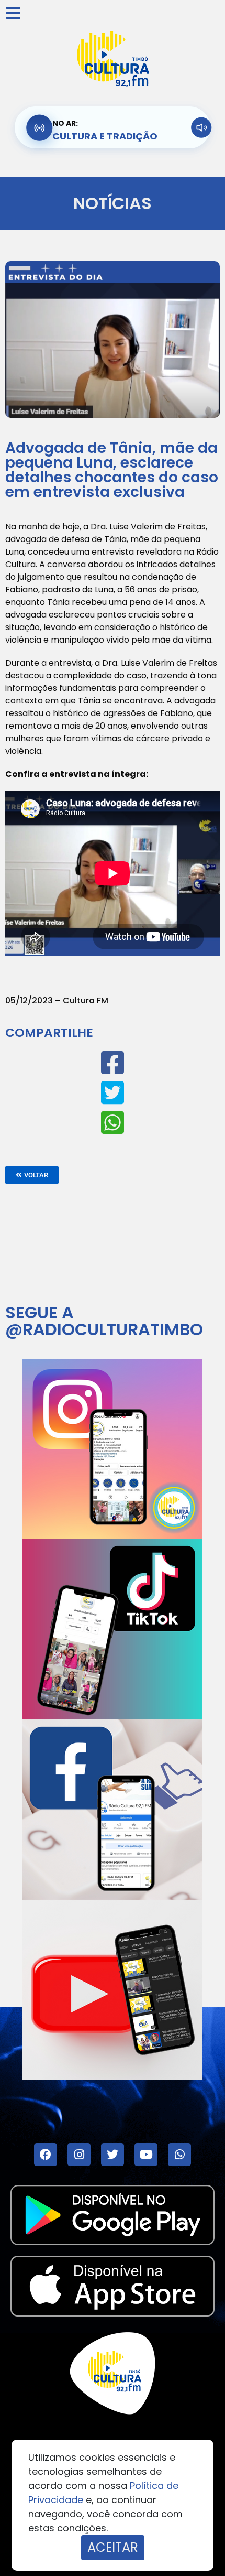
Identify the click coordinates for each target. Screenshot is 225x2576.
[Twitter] (113, 2155)
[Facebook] (46, 2155)
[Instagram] (79, 2155)
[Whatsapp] (179, 2155)
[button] (32, 1175)
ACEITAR (113, 2547)
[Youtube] (146, 2155)
